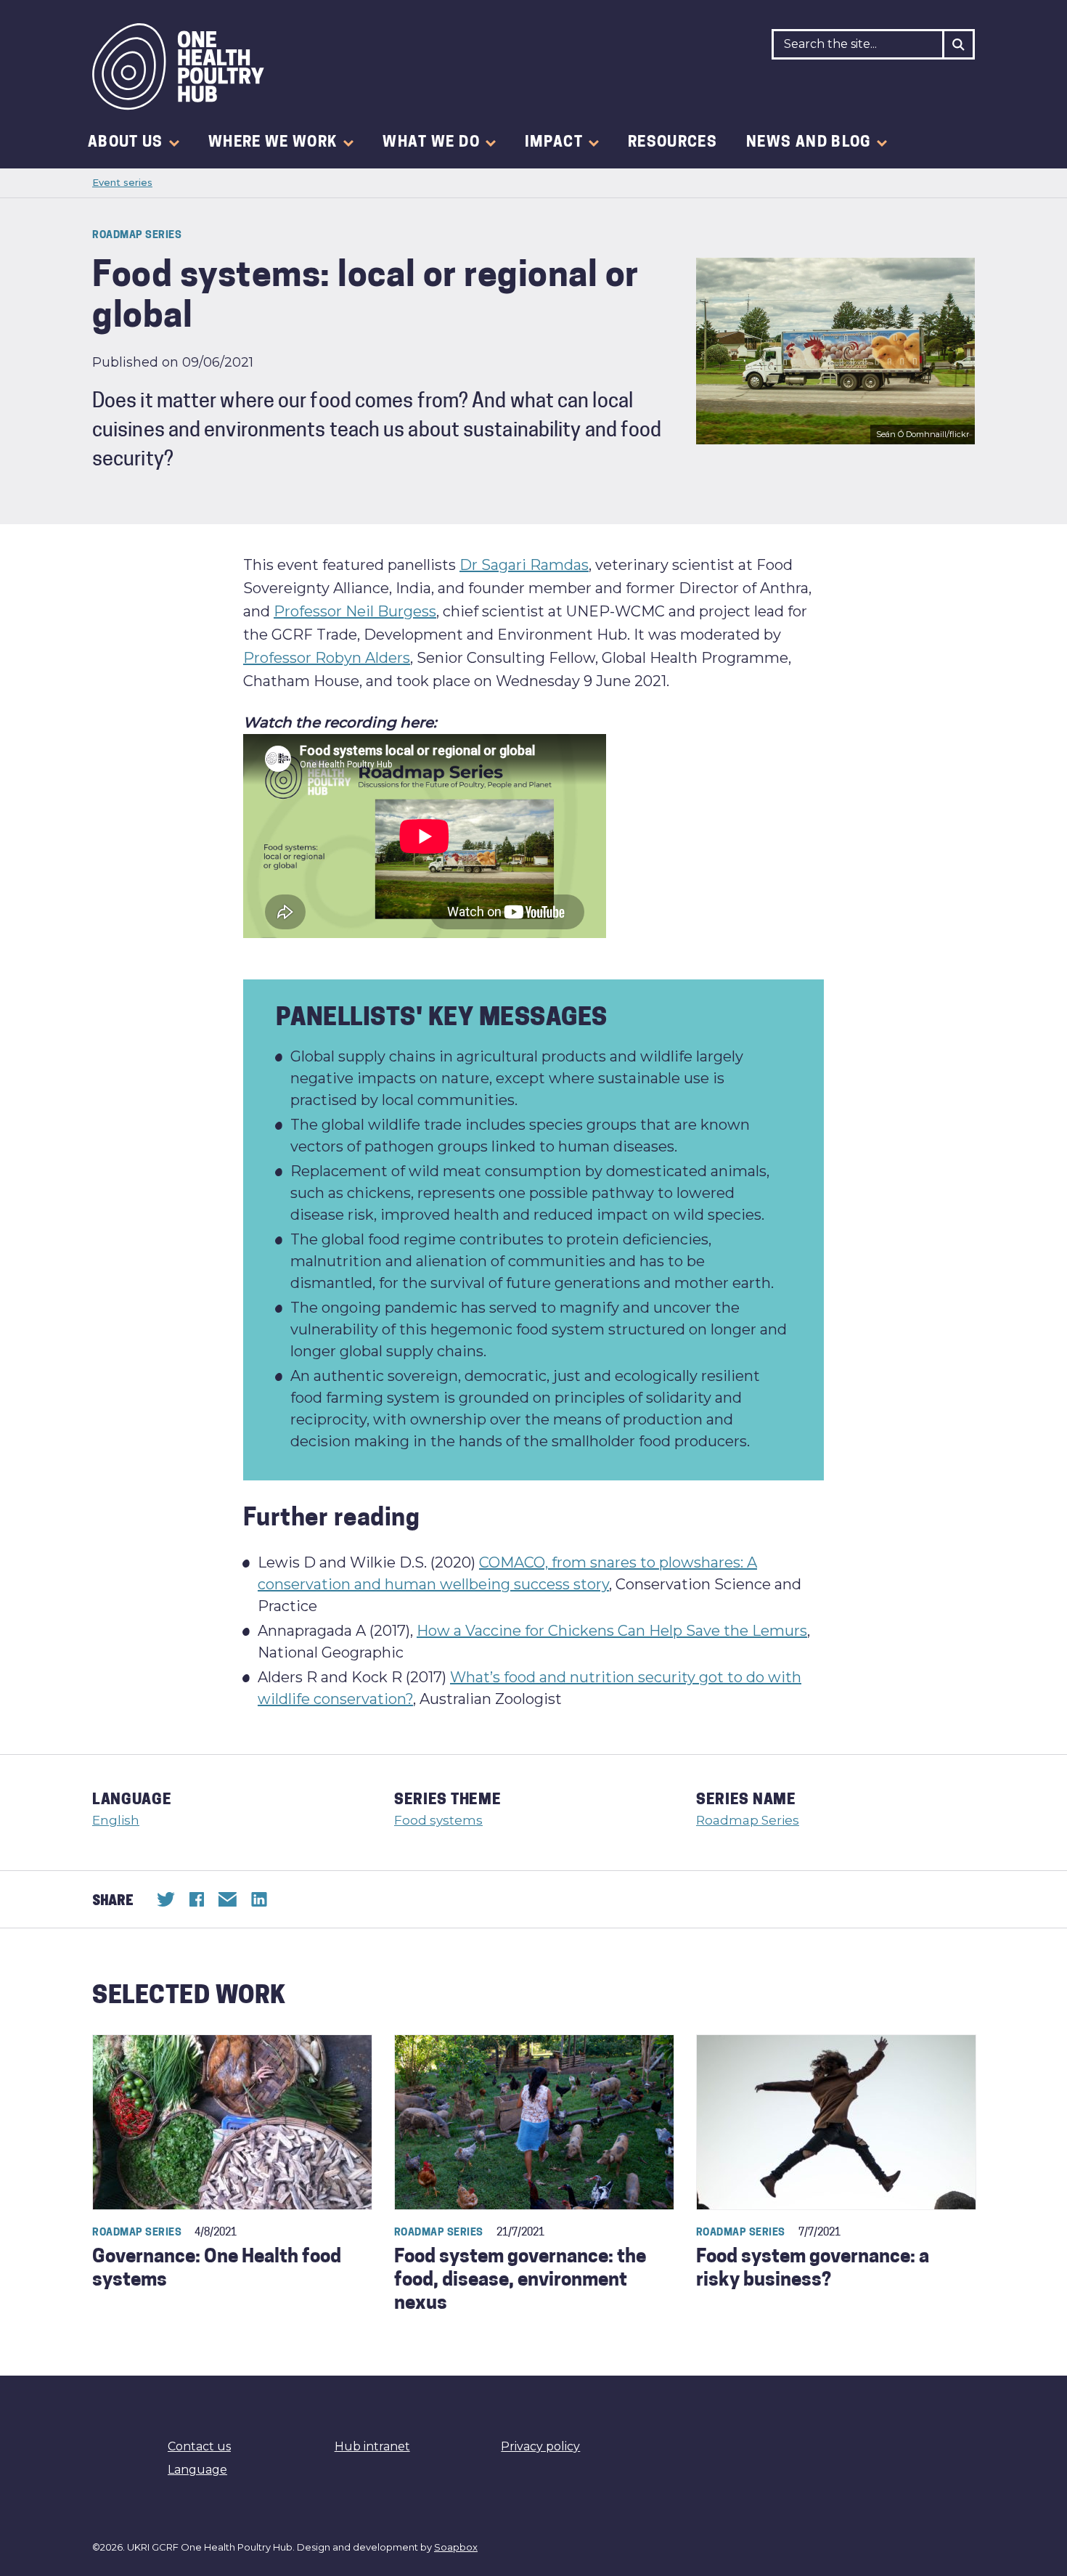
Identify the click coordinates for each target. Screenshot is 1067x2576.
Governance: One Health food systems (217, 2269)
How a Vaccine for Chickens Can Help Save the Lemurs (612, 1631)
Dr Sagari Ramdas (524, 565)
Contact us (199, 2446)
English (116, 1820)
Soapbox (456, 2547)
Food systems (438, 1820)
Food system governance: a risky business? (813, 2269)
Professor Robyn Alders (327, 658)
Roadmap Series (748, 1820)
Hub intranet (372, 2446)
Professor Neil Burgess (355, 611)
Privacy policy (540, 2446)
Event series (122, 182)
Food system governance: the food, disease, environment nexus (520, 2281)
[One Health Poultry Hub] (178, 67)
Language (197, 2470)
